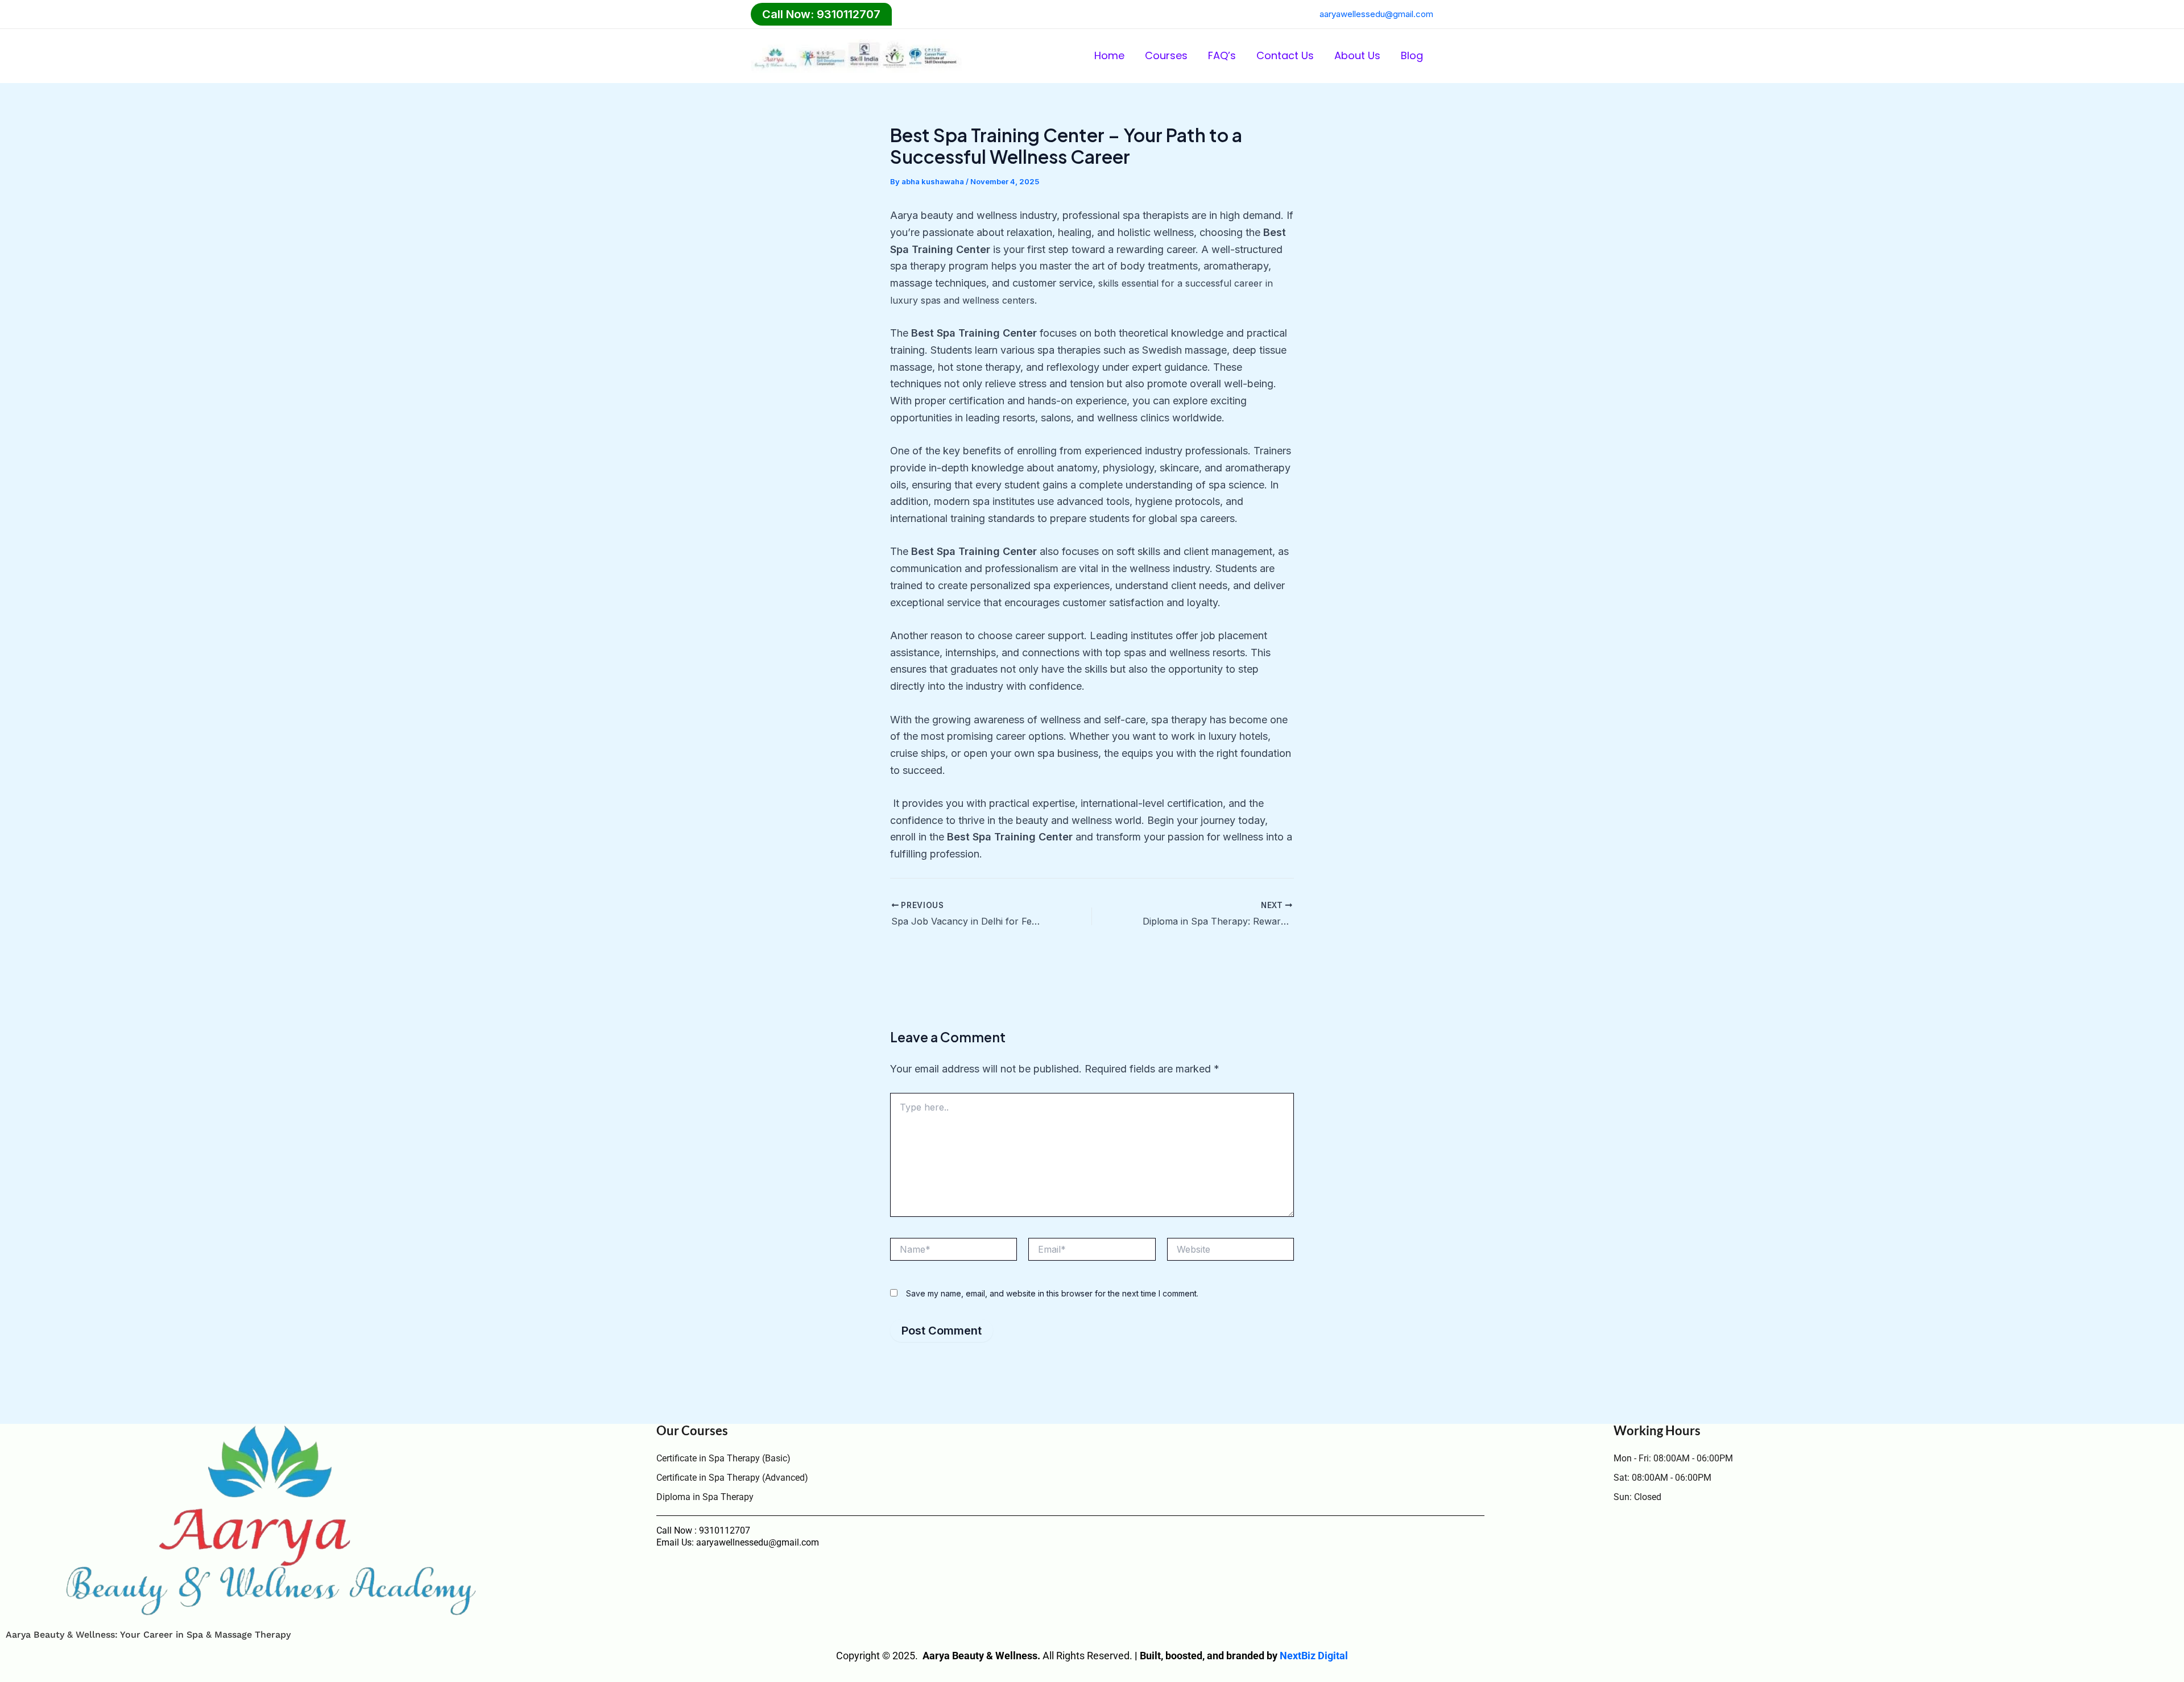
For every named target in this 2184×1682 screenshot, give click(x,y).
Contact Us (1285, 55)
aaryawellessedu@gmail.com (1376, 14)
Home (1109, 55)
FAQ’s (1222, 55)
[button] (821, 14)
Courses (1166, 55)
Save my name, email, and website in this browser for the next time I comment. (1052, 1293)
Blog (1412, 55)
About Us (1357, 55)
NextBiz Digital (1314, 1656)
